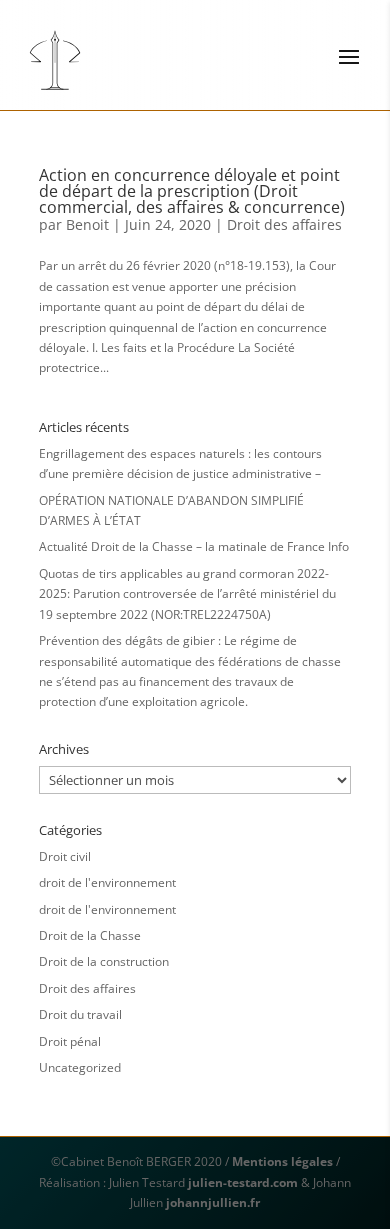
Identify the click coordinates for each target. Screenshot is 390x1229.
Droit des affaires (284, 224)
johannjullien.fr (213, 1202)
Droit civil (65, 856)
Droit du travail (80, 1014)
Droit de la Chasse (90, 935)
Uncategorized (80, 1067)
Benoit (87, 224)
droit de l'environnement (107, 882)
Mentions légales (282, 1161)
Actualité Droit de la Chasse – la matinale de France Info (194, 546)
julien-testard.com (241, 1182)
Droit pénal (70, 1041)
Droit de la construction (104, 961)
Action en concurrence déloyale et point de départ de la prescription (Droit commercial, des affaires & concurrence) (192, 191)
